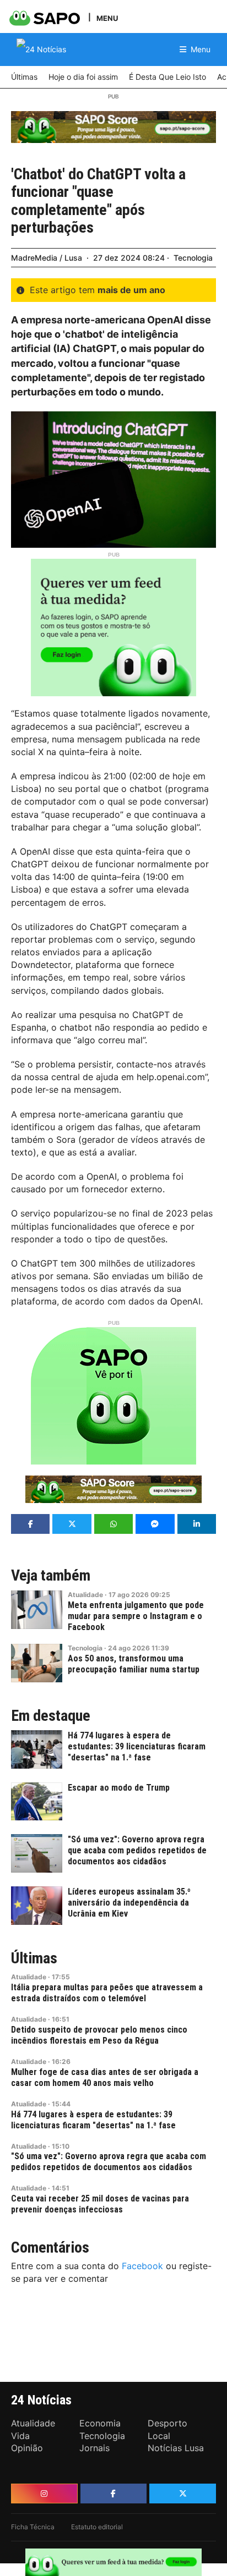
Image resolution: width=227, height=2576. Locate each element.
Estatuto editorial (97, 2527)
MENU (107, 18)
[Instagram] (44, 2494)
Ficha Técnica (33, 2527)
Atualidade (85, 1595)
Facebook (142, 2266)
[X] (183, 2494)
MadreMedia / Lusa (47, 258)
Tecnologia (193, 258)
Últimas (34, 1958)
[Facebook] (114, 2494)
